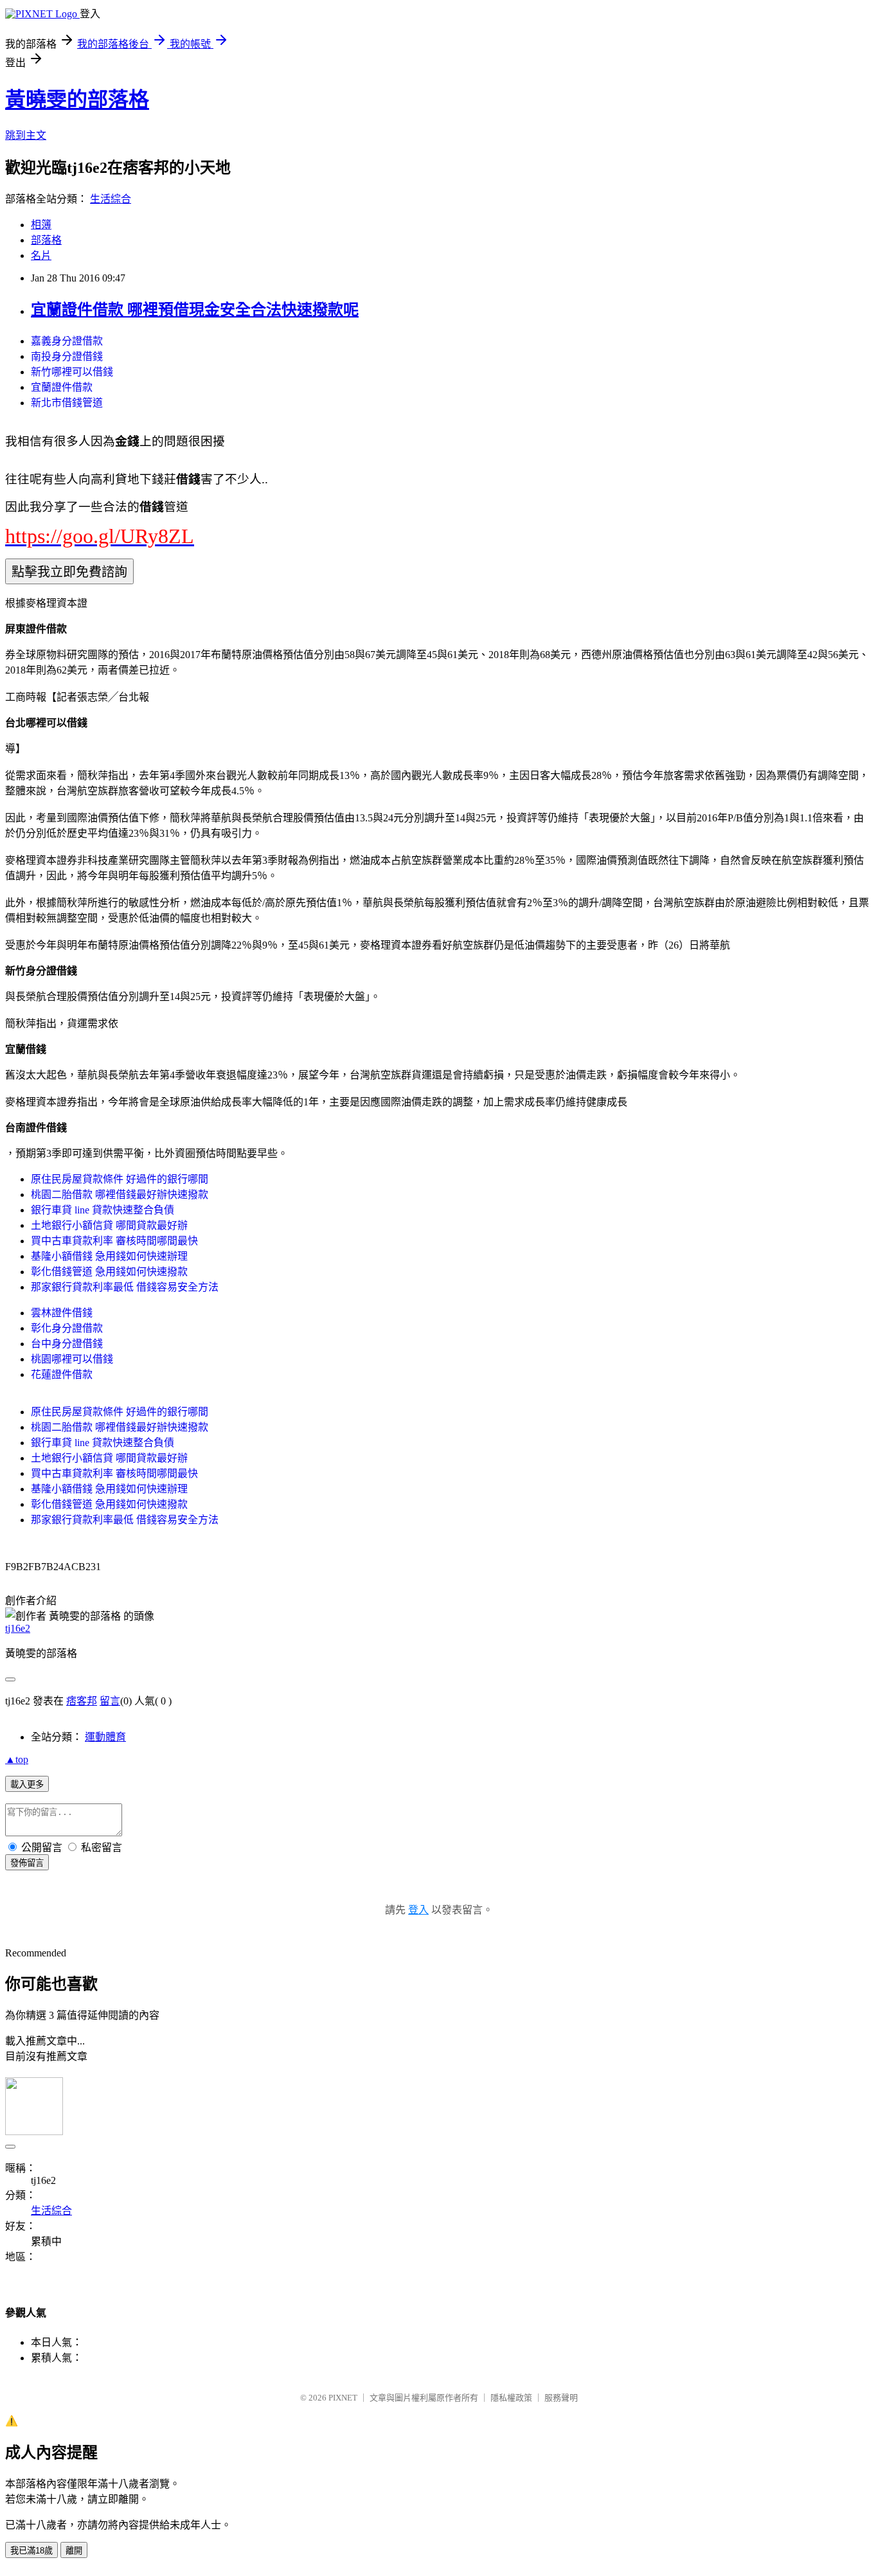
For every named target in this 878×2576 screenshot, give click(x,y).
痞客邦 (82, 1701)
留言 (110, 1701)
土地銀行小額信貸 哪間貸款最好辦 (109, 1225)
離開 (74, 2551)
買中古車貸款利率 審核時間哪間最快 (114, 1241)
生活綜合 (111, 199)
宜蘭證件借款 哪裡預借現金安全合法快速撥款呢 (195, 310)
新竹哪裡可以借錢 (72, 372)
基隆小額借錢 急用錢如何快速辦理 (109, 1256)
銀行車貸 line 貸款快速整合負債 (103, 1210)
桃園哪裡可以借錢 (72, 1359)
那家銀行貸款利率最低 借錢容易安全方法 (125, 1287)
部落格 (46, 240)
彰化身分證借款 (67, 1328)
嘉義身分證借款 (67, 341)
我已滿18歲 (31, 2551)
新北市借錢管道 (67, 403)
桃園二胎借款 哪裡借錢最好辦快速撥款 (120, 1194)
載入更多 (27, 1784)
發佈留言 (27, 1863)
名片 (41, 255)
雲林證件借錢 (62, 1313)
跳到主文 (26, 135)
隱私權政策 (511, 2398)
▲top (17, 1759)
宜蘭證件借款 (62, 387)
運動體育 (105, 1737)
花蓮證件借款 (62, 1374)
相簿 (41, 225)
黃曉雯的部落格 (77, 100)
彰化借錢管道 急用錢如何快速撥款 (109, 1272)
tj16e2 (18, 1628)
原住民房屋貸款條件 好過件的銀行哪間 (120, 1179)
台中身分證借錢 (67, 1344)
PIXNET (343, 2398)
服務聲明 (561, 2398)
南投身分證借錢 (67, 356)
